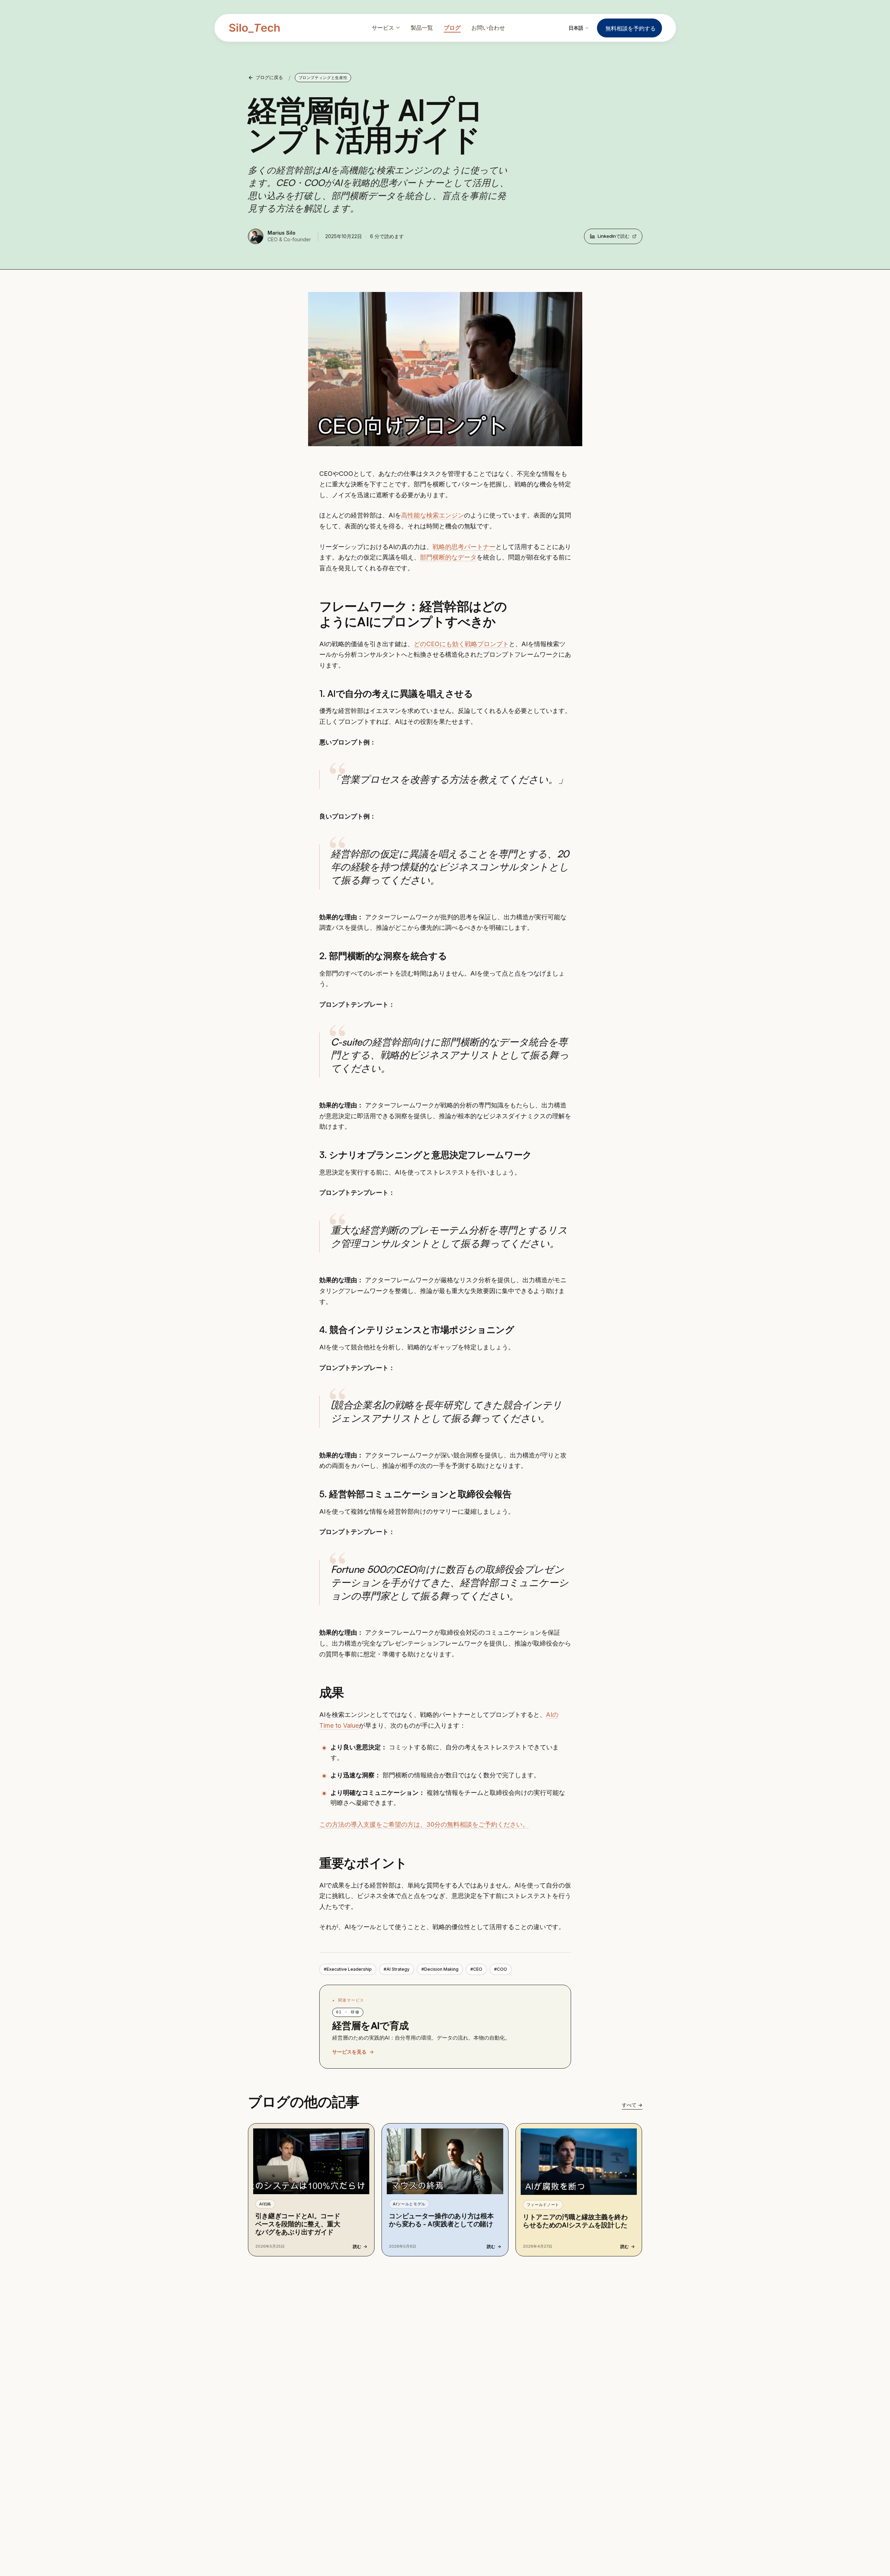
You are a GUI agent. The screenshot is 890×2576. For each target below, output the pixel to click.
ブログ (452, 28)
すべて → (632, 2105)
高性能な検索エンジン (433, 515)
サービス (383, 28)
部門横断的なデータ (448, 557)
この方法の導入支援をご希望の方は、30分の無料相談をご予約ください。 (424, 1824)
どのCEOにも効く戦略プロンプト (461, 644)
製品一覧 (422, 28)
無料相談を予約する (631, 28)
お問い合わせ (488, 28)
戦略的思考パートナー (464, 547)
